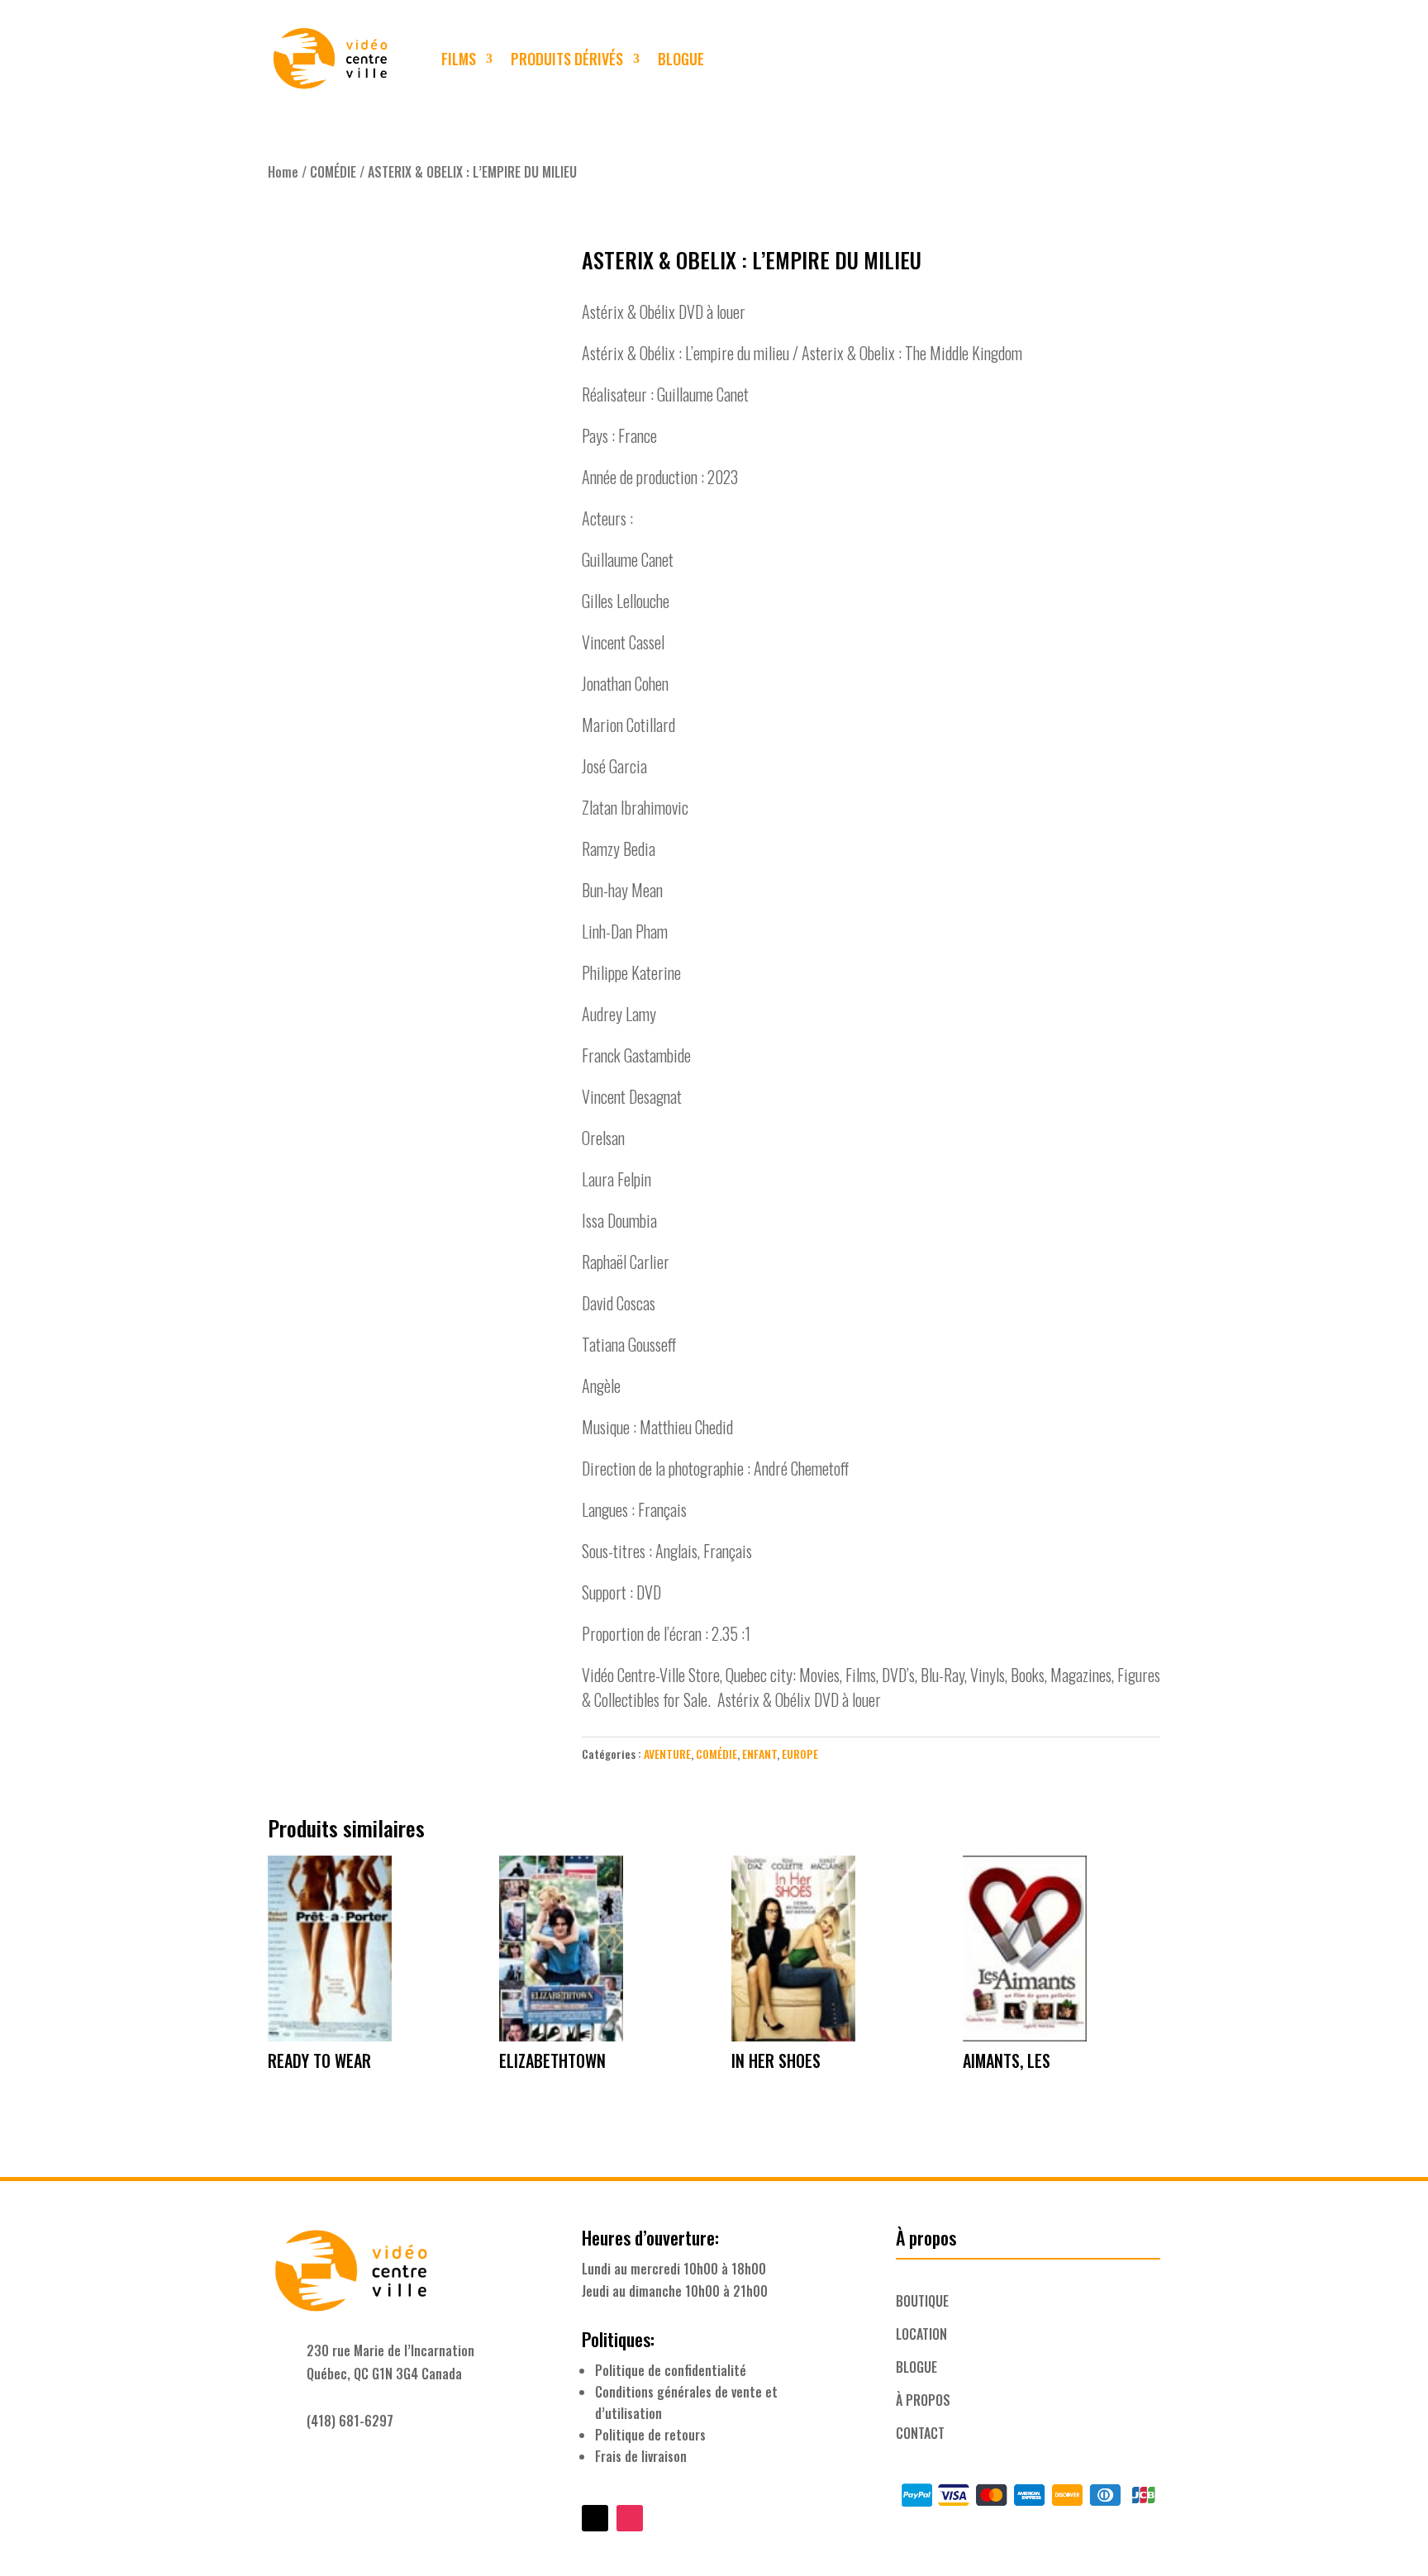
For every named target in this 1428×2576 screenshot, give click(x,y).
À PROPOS (923, 2400)
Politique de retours (650, 2435)
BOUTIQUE (922, 2301)
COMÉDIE (333, 172)
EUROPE (800, 1754)
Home (283, 172)
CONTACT (920, 2433)
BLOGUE (916, 2367)
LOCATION (921, 2334)
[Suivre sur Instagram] (1144, 59)
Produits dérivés (567, 59)
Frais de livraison (641, 2456)
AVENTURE (667, 1754)
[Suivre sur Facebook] (1111, 59)
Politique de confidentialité (671, 2370)
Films (459, 59)
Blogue (681, 59)
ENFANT (759, 1754)
